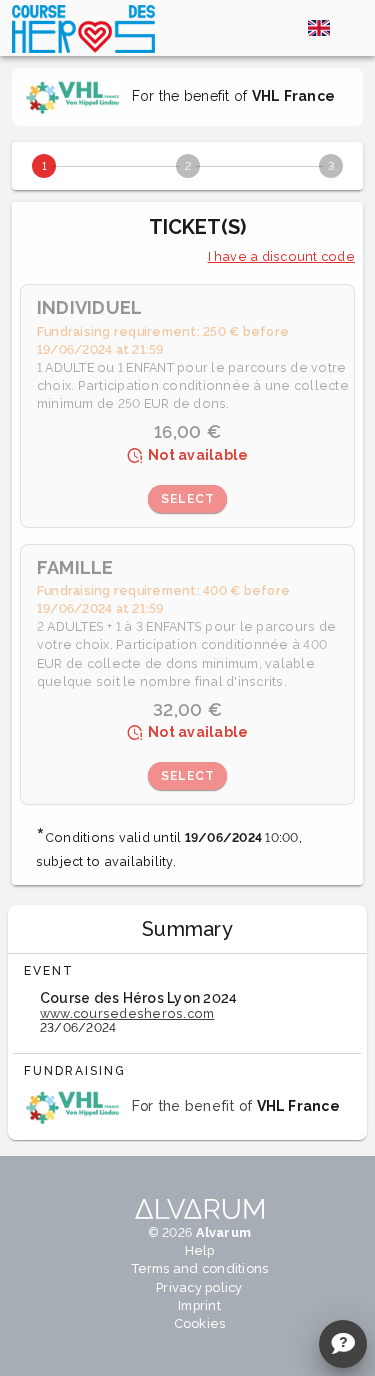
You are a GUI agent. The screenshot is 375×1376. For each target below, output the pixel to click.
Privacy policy (199, 1287)
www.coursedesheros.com (127, 1013)
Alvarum (224, 1232)
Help (200, 1250)
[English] (319, 28)
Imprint (199, 1305)
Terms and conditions (200, 1268)
